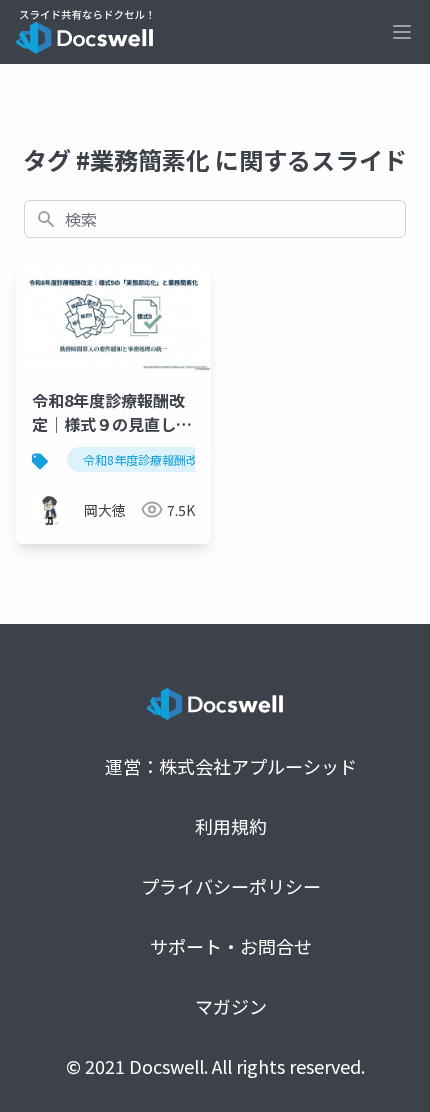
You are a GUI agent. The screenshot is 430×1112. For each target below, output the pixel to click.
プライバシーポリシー (231, 886)
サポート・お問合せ (231, 946)
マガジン (231, 1006)
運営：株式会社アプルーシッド (231, 766)
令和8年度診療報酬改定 (146, 459)
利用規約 (231, 826)
